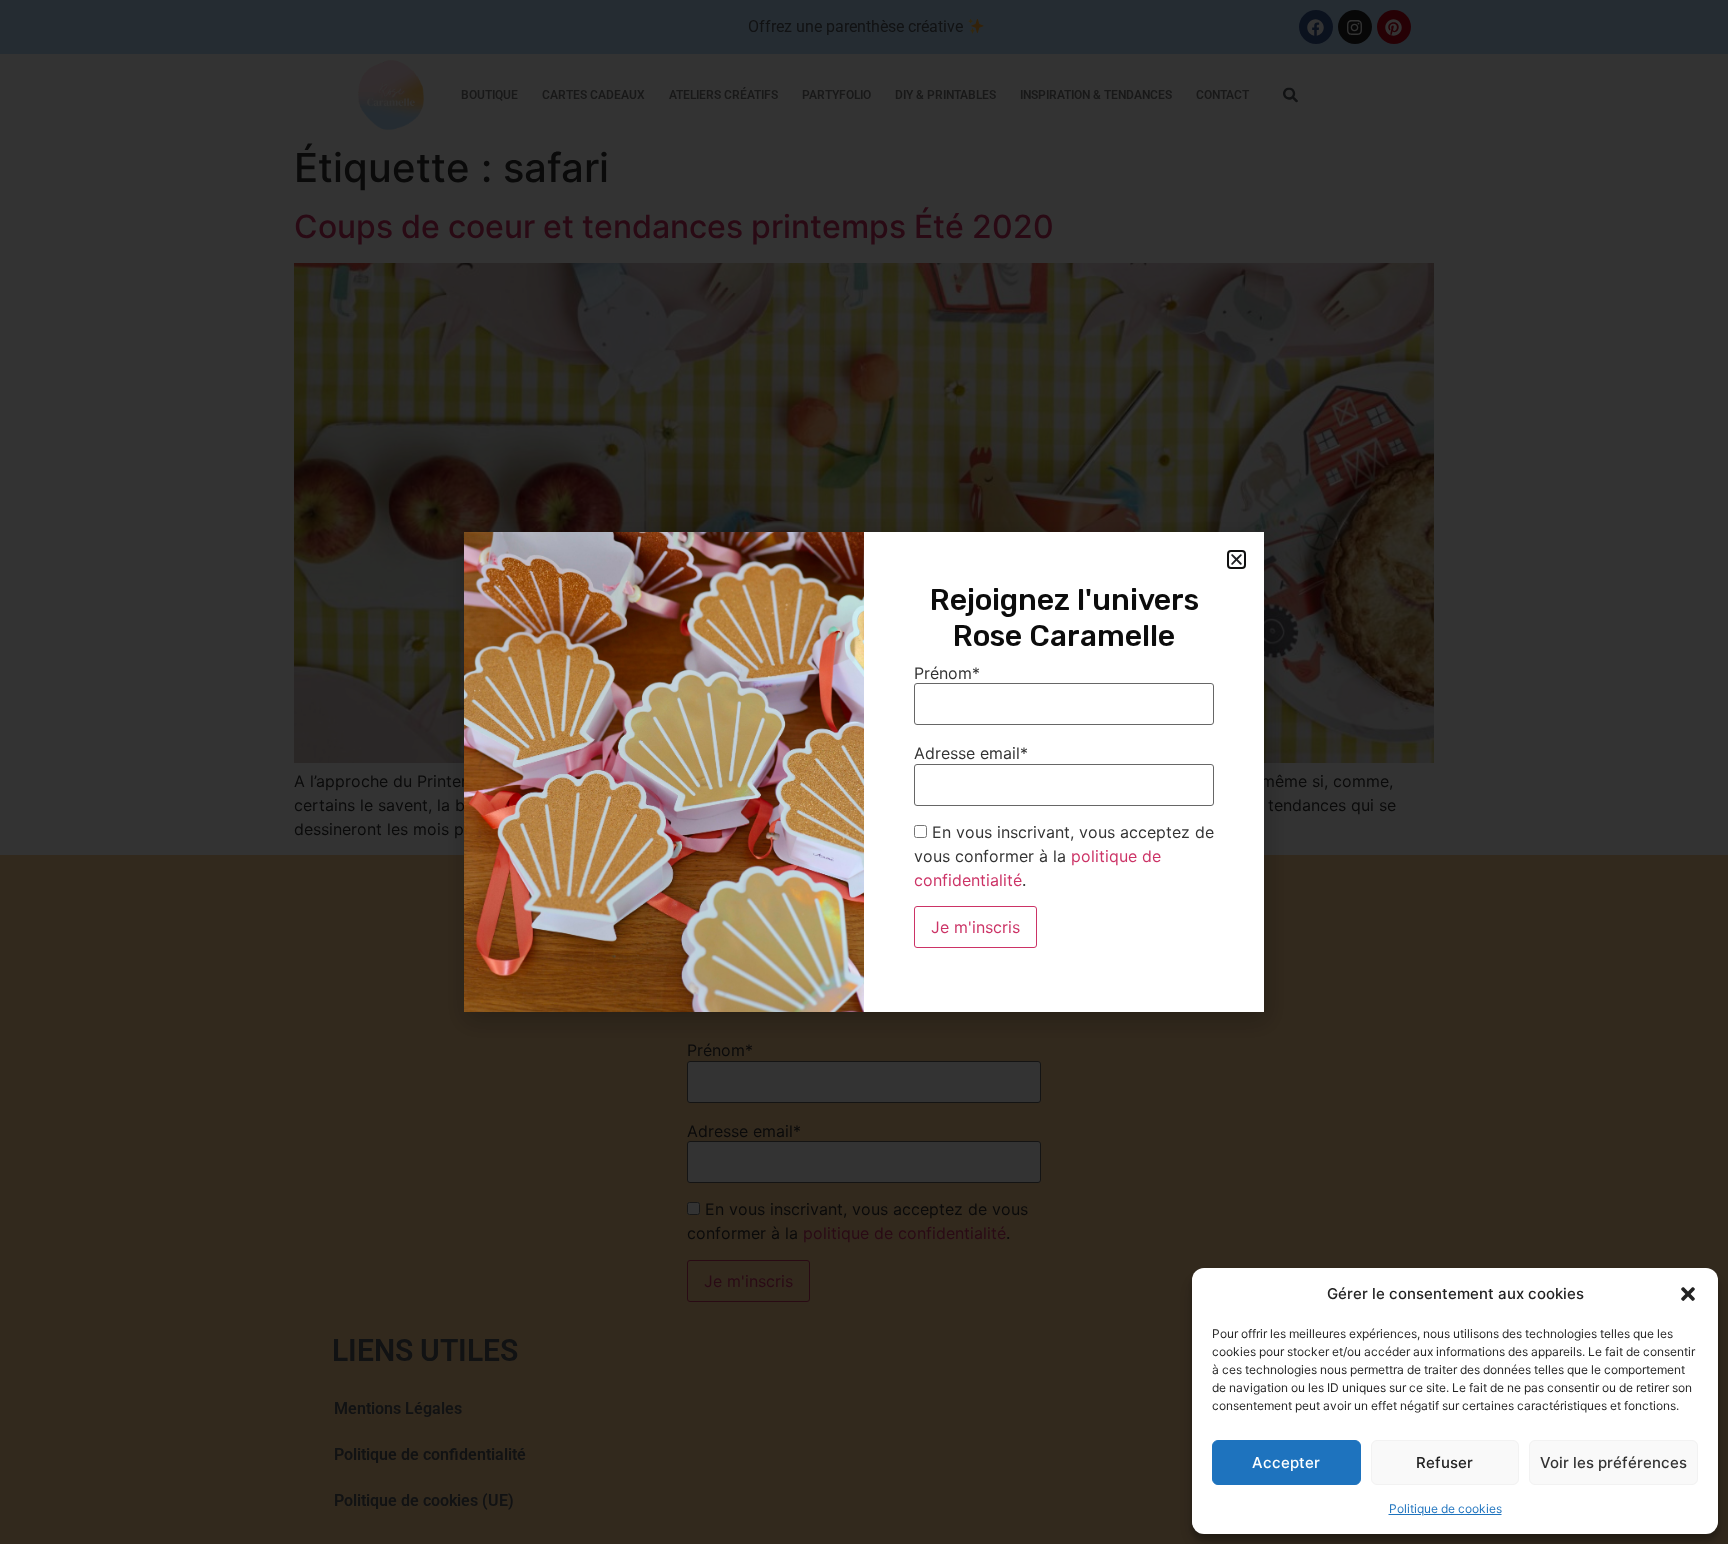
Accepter (1286, 1462)
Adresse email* (971, 753)
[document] (864, 772)
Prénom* (947, 673)
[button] (1688, 1294)
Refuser (1444, 1462)
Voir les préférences (1613, 1462)
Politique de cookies (1445, 1508)
